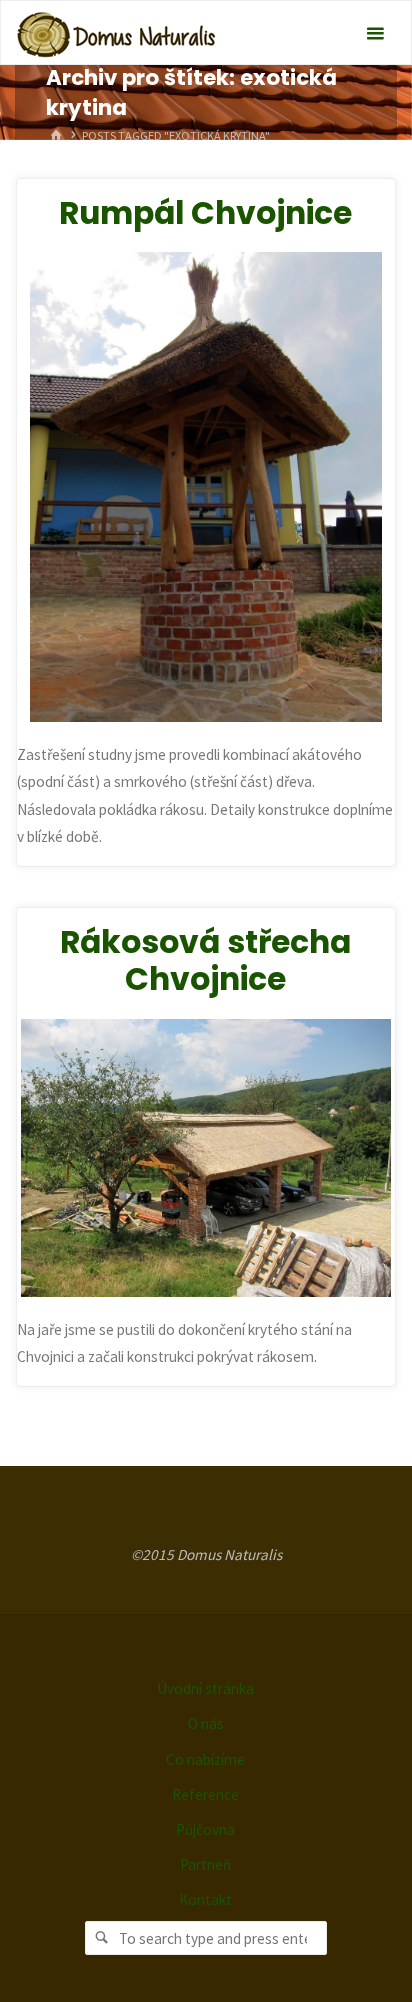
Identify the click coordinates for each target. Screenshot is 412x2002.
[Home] (56, 135)
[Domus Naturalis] (116, 33)
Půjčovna (205, 1829)
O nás (206, 1723)
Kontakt (205, 1899)
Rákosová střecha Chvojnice (205, 961)
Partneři (205, 1864)
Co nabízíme (205, 1759)
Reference (205, 1794)
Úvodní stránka (205, 1688)
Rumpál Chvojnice (205, 213)
